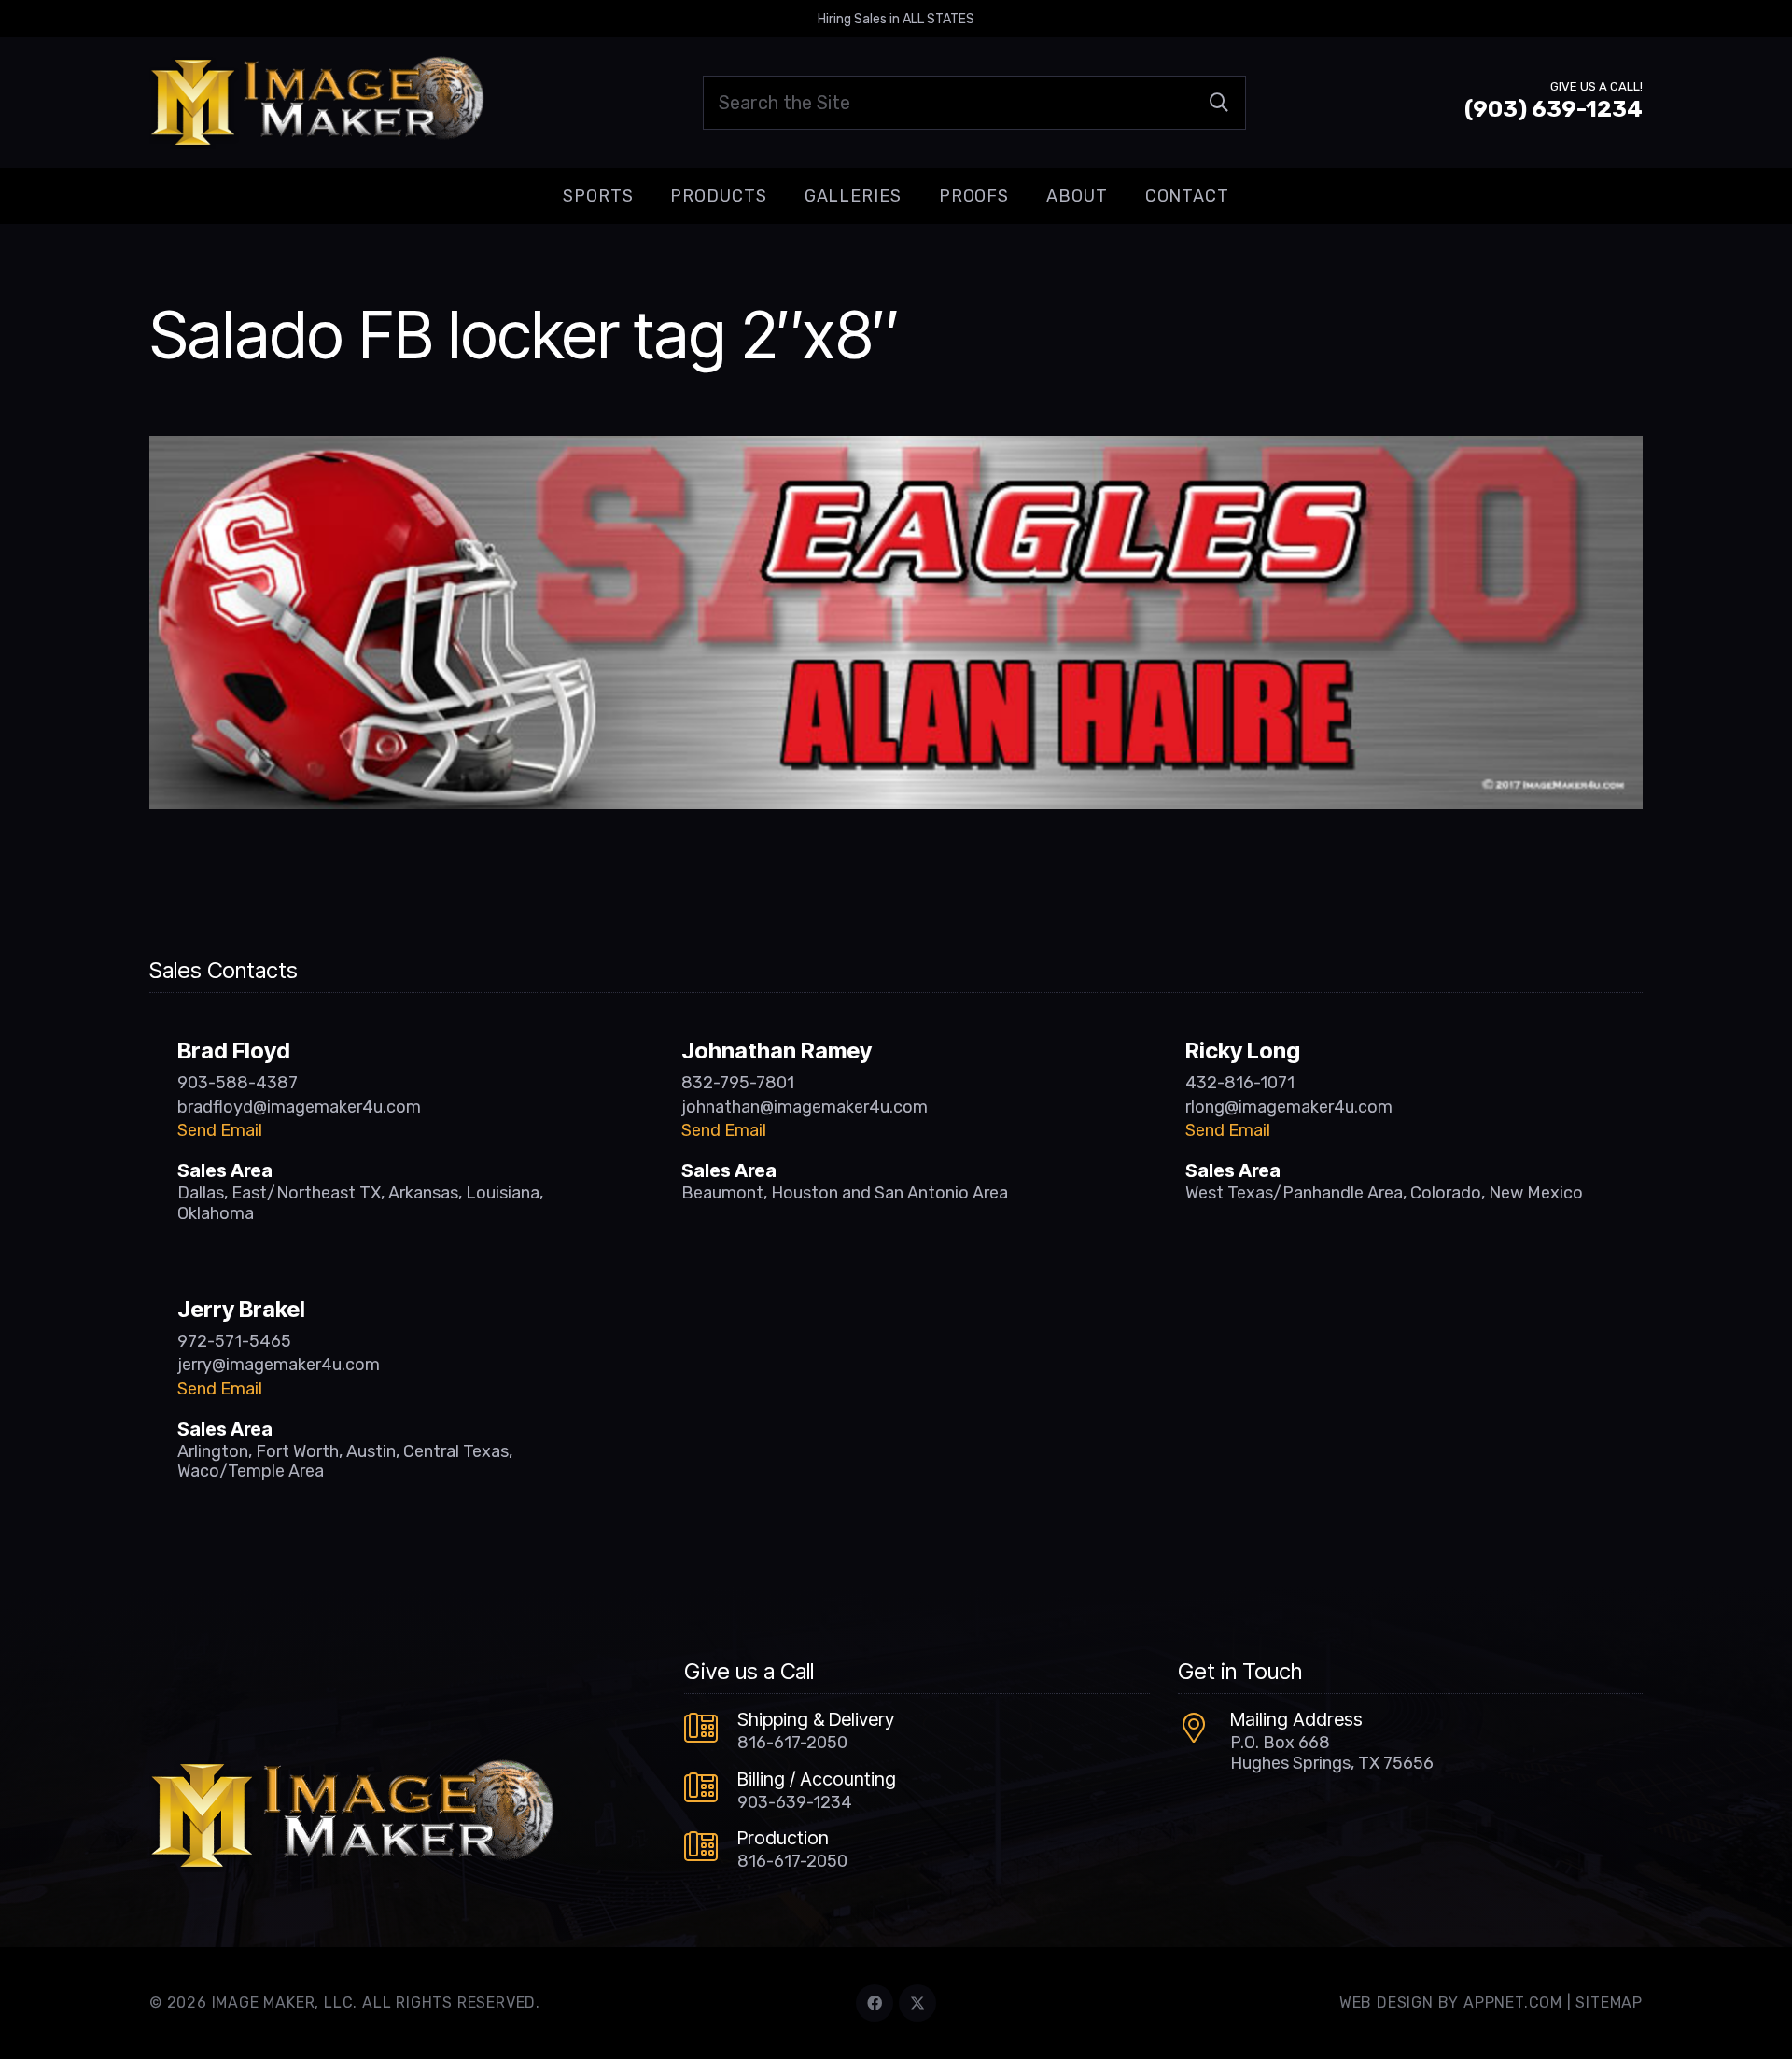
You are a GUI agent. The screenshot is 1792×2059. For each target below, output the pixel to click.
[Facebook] (875, 2003)
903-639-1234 (795, 1802)
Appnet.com (1513, 2003)
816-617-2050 (792, 1743)
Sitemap (1609, 2003)
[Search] (1219, 103)
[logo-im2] (317, 103)
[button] (648, 196)
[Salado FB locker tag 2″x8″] (896, 449)
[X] (917, 2003)
